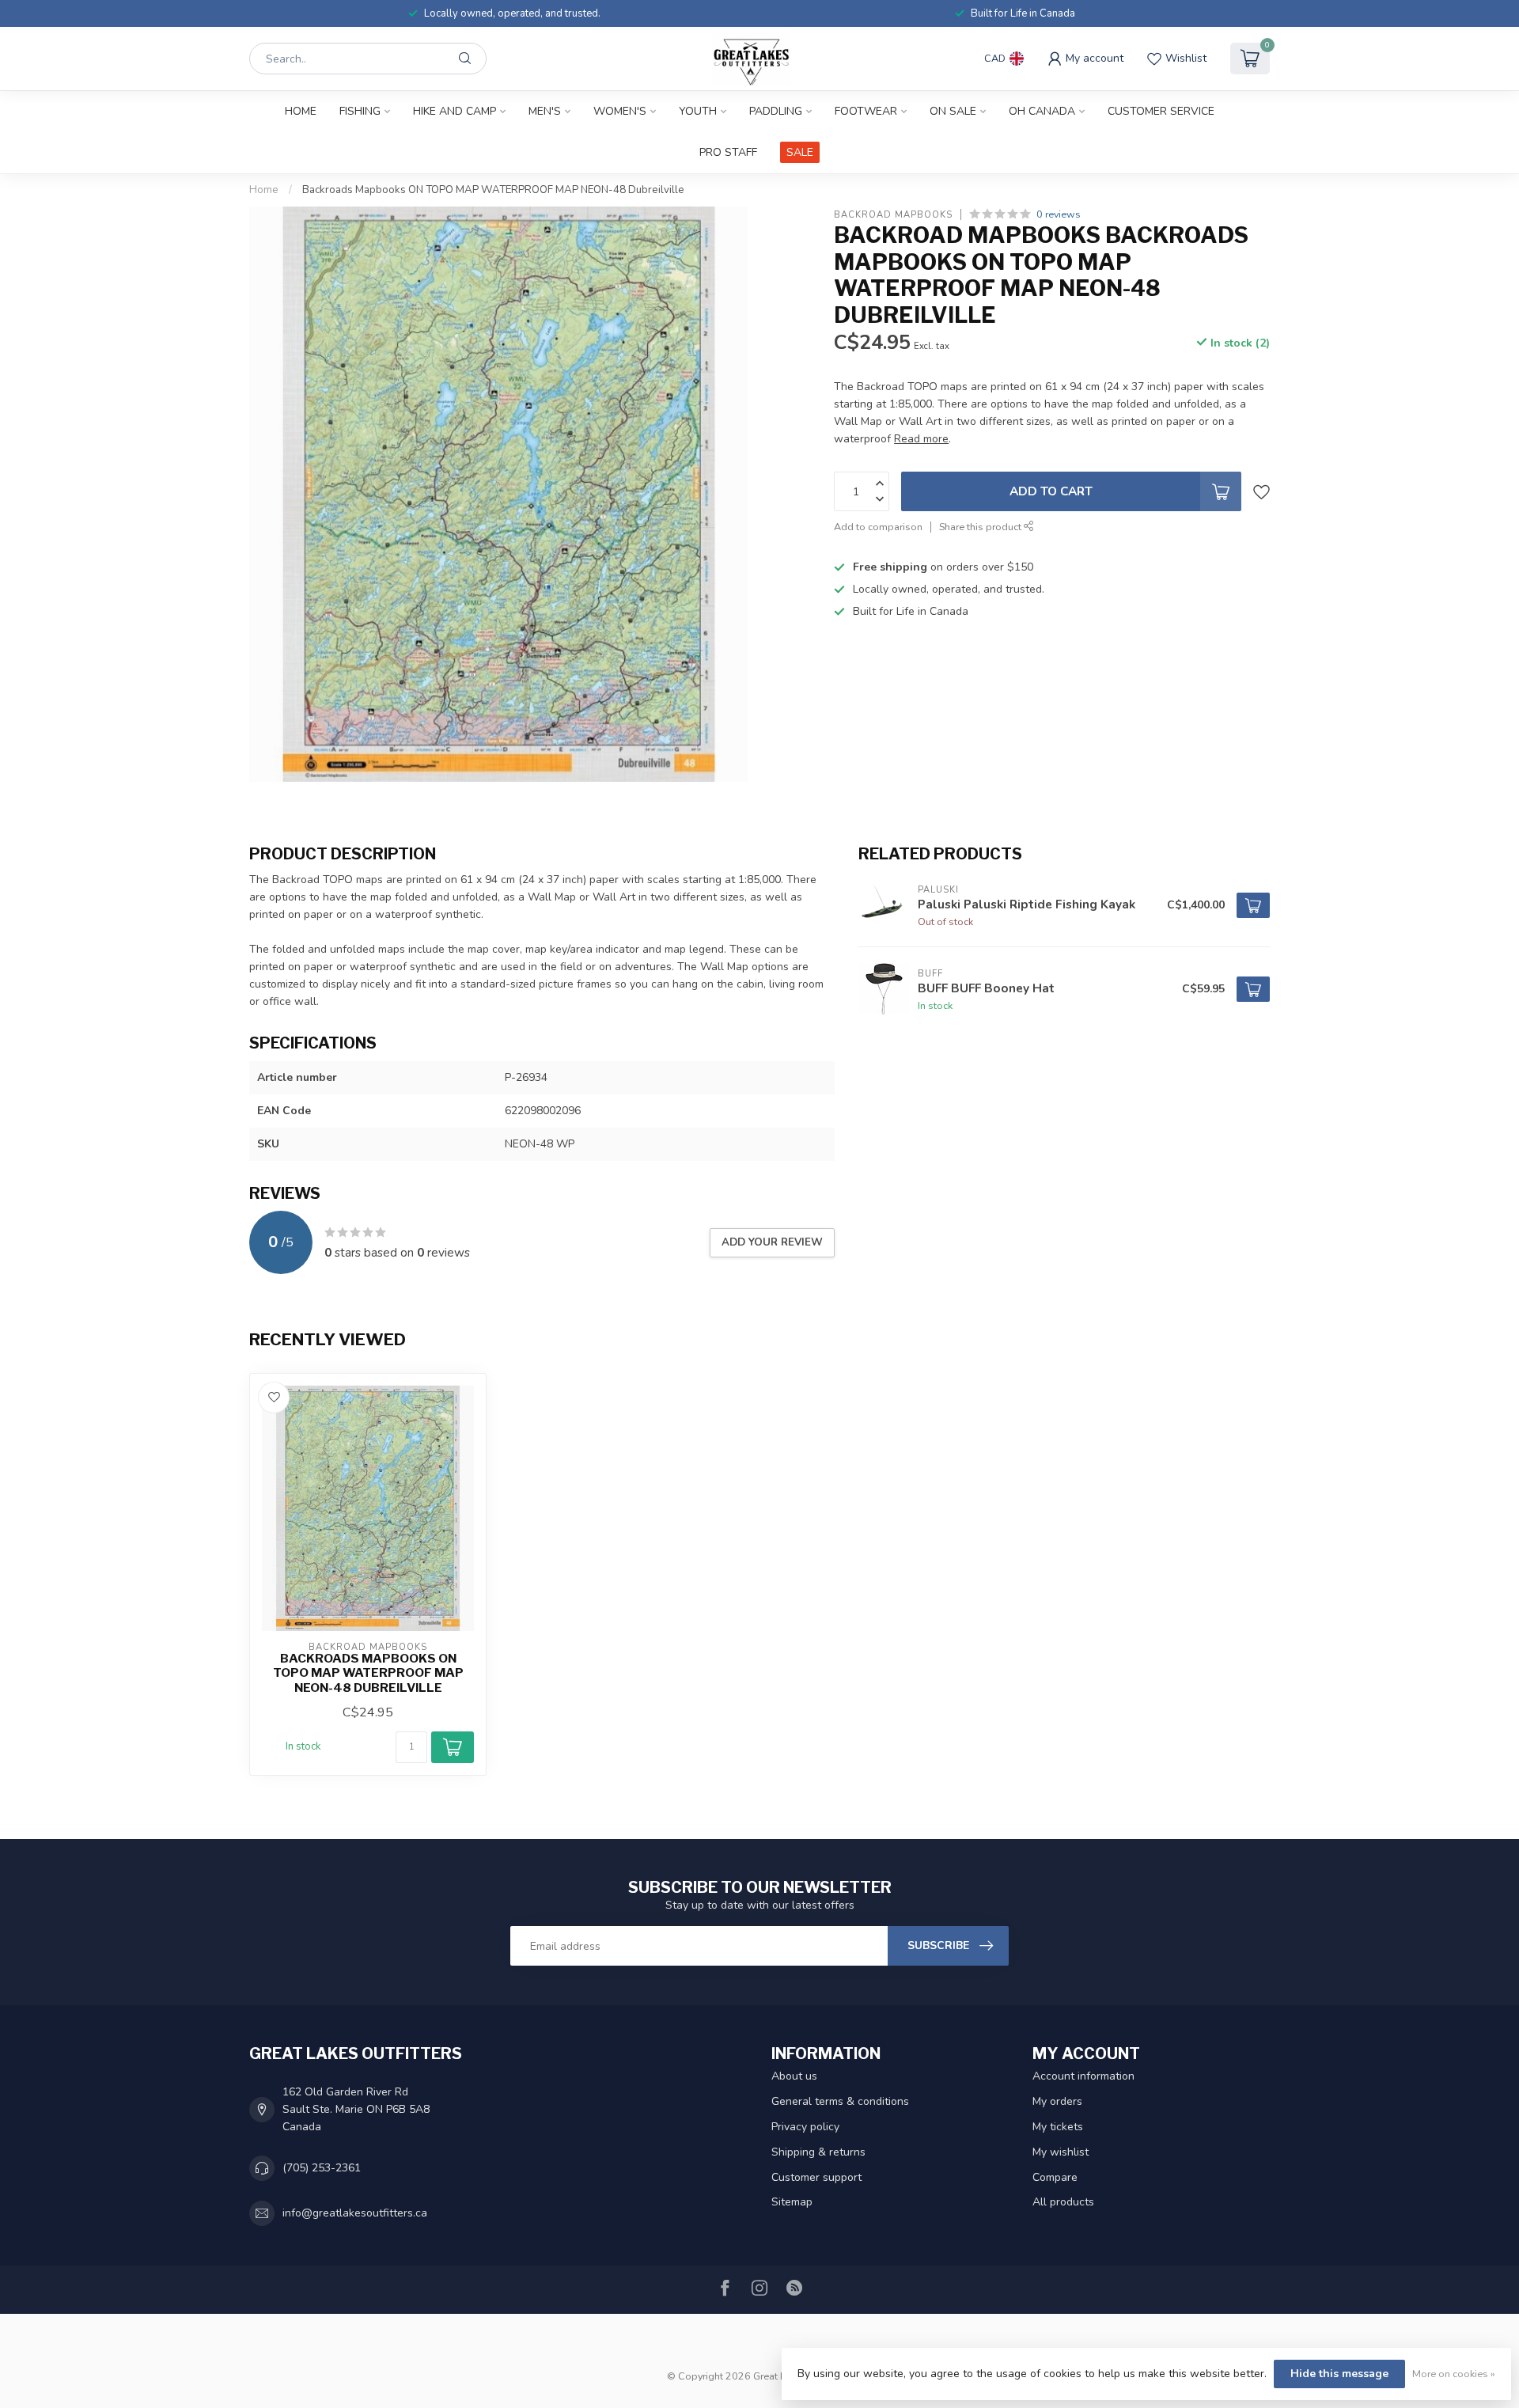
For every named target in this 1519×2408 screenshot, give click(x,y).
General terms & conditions (840, 2101)
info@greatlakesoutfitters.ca (355, 2213)
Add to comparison (878, 527)
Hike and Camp (455, 111)
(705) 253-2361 (322, 2168)
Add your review (772, 1242)
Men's (545, 111)
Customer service (1161, 111)
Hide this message (1339, 2374)
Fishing (360, 111)
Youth (698, 111)
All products (1063, 2202)
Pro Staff (728, 152)
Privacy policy (805, 2127)
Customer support (816, 2177)
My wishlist (1061, 2152)
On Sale (953, 111)
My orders (1057, 2101)
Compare (1055, 2177)
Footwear (866, 111)
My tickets (1058, 2127)
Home (301, 111)
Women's (620, 111)
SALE (800, 152)
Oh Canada (1042, 111)
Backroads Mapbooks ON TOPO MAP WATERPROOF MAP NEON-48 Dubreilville (493, 190)
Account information (1083, 2076)
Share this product (981, 527)
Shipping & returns (818, 2152)
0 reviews (1059, 214)
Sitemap (792, 2202)
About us (794, 2076)
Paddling (776, 111)
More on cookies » (1454, 2374)
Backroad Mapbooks (893, 214)
